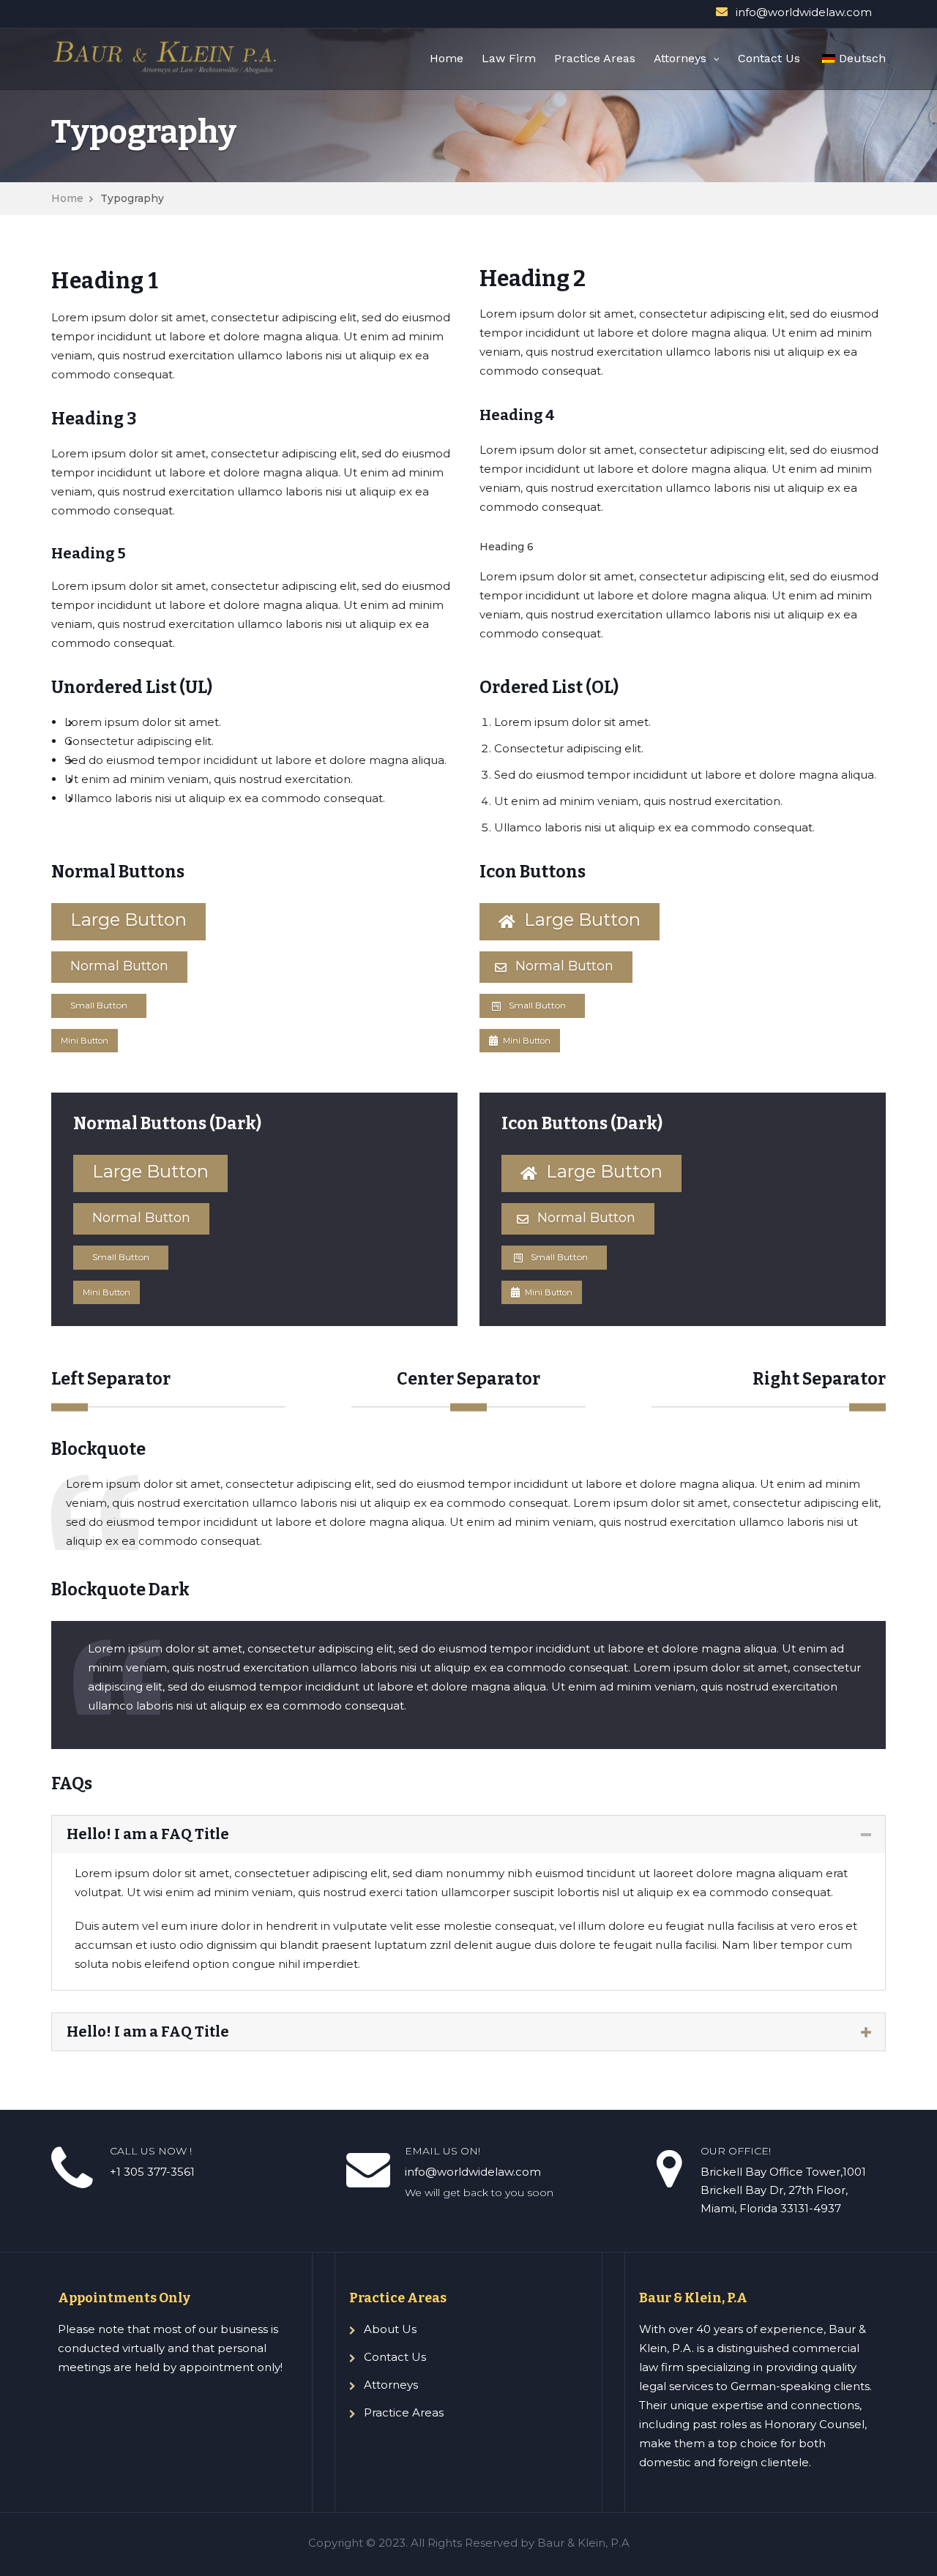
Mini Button (85, 1041)
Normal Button (119, 966)
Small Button (99, 1005)
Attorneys (680, 58)
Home (447, 58)
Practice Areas (595, 58)
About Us (390, 2329)
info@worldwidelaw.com (804, 12)
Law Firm (509, 58)
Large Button (128, 920)
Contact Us (769, 58)
